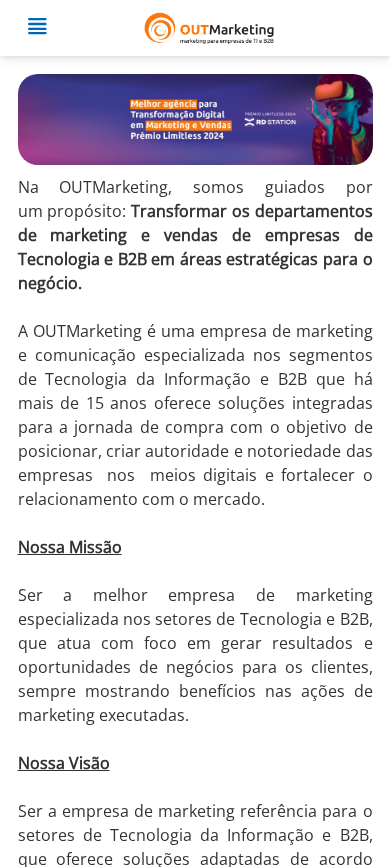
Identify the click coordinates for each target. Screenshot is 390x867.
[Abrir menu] (37, 28)
